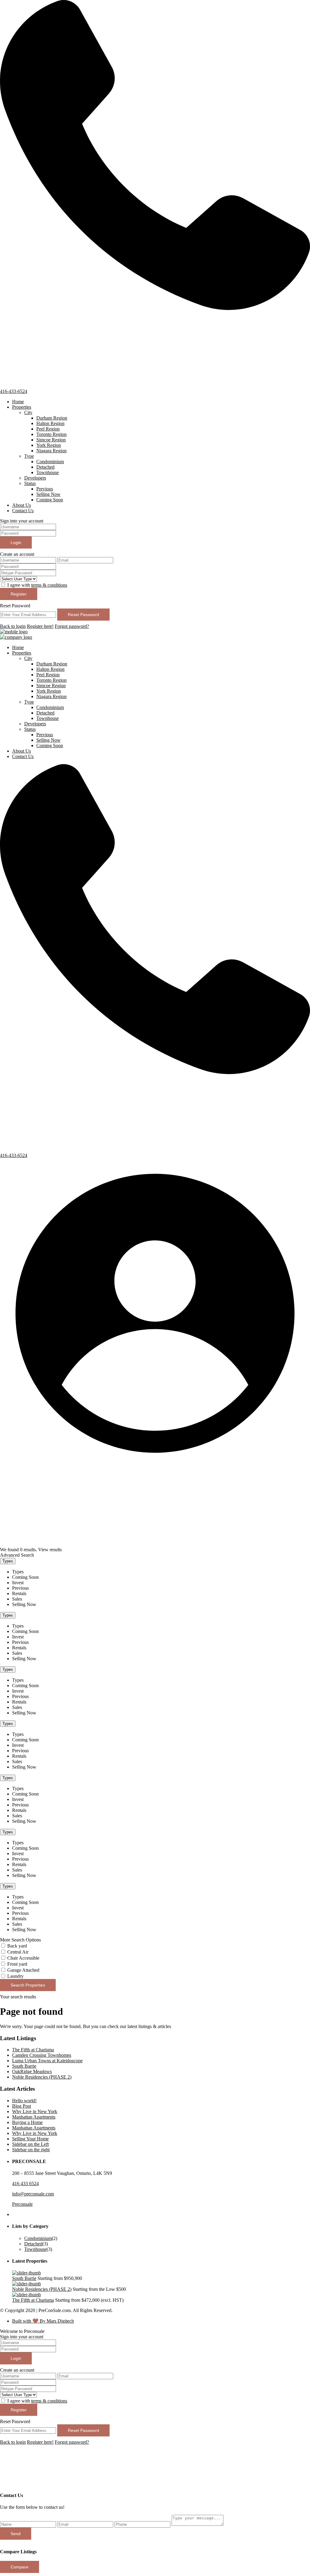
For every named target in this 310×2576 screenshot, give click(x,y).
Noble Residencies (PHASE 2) (42, 2077)
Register (19, 594)
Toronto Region (51, 434)
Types (8, 1561)
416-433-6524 (14, 391)
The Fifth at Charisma (33, 2050)
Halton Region (50, 423)
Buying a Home (27, 2122)
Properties (22, 407)
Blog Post (21, 2106)
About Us (21, 505)
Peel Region (48, 429)
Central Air (18, 1952)
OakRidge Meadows (32, 2071)
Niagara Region (51, 451)
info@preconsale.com (33, 2194)
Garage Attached (23, 1970)
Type (29, 456)
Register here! (40, 626)
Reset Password (83, 615)
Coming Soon (50, 500)
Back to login (13, 626)
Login (16, 543)
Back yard (17, 1946)
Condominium (50, 462)
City (28, 412)
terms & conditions (49, 585)
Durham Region (52, 418)
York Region (49, 445)
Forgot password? (72, 626)
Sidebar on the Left (30, 2144)
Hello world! (24, 2101)
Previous (45, 489)
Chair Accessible (23, 1958)
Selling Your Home (30, 2139)
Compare (20, 2567)
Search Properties (28, 1985)
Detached (45, 467)
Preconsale (22, 2204)
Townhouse (48, 472)
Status (30, 483)
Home (18, 402)
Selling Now (48, 494)
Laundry (15, 1976)
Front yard (17, 1964)
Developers (35, 478)
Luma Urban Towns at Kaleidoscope (47, 2061)
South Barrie (24, 2066)
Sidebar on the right (31, 2150)
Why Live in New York (35, 2111)
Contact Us (23, 511)
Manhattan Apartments (34, 2117)
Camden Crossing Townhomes (42, 2055)
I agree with (37, 585)
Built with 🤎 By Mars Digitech (43, 2321)
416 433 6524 (25, 2183)
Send (16, 2534)
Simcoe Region (51, 440)
